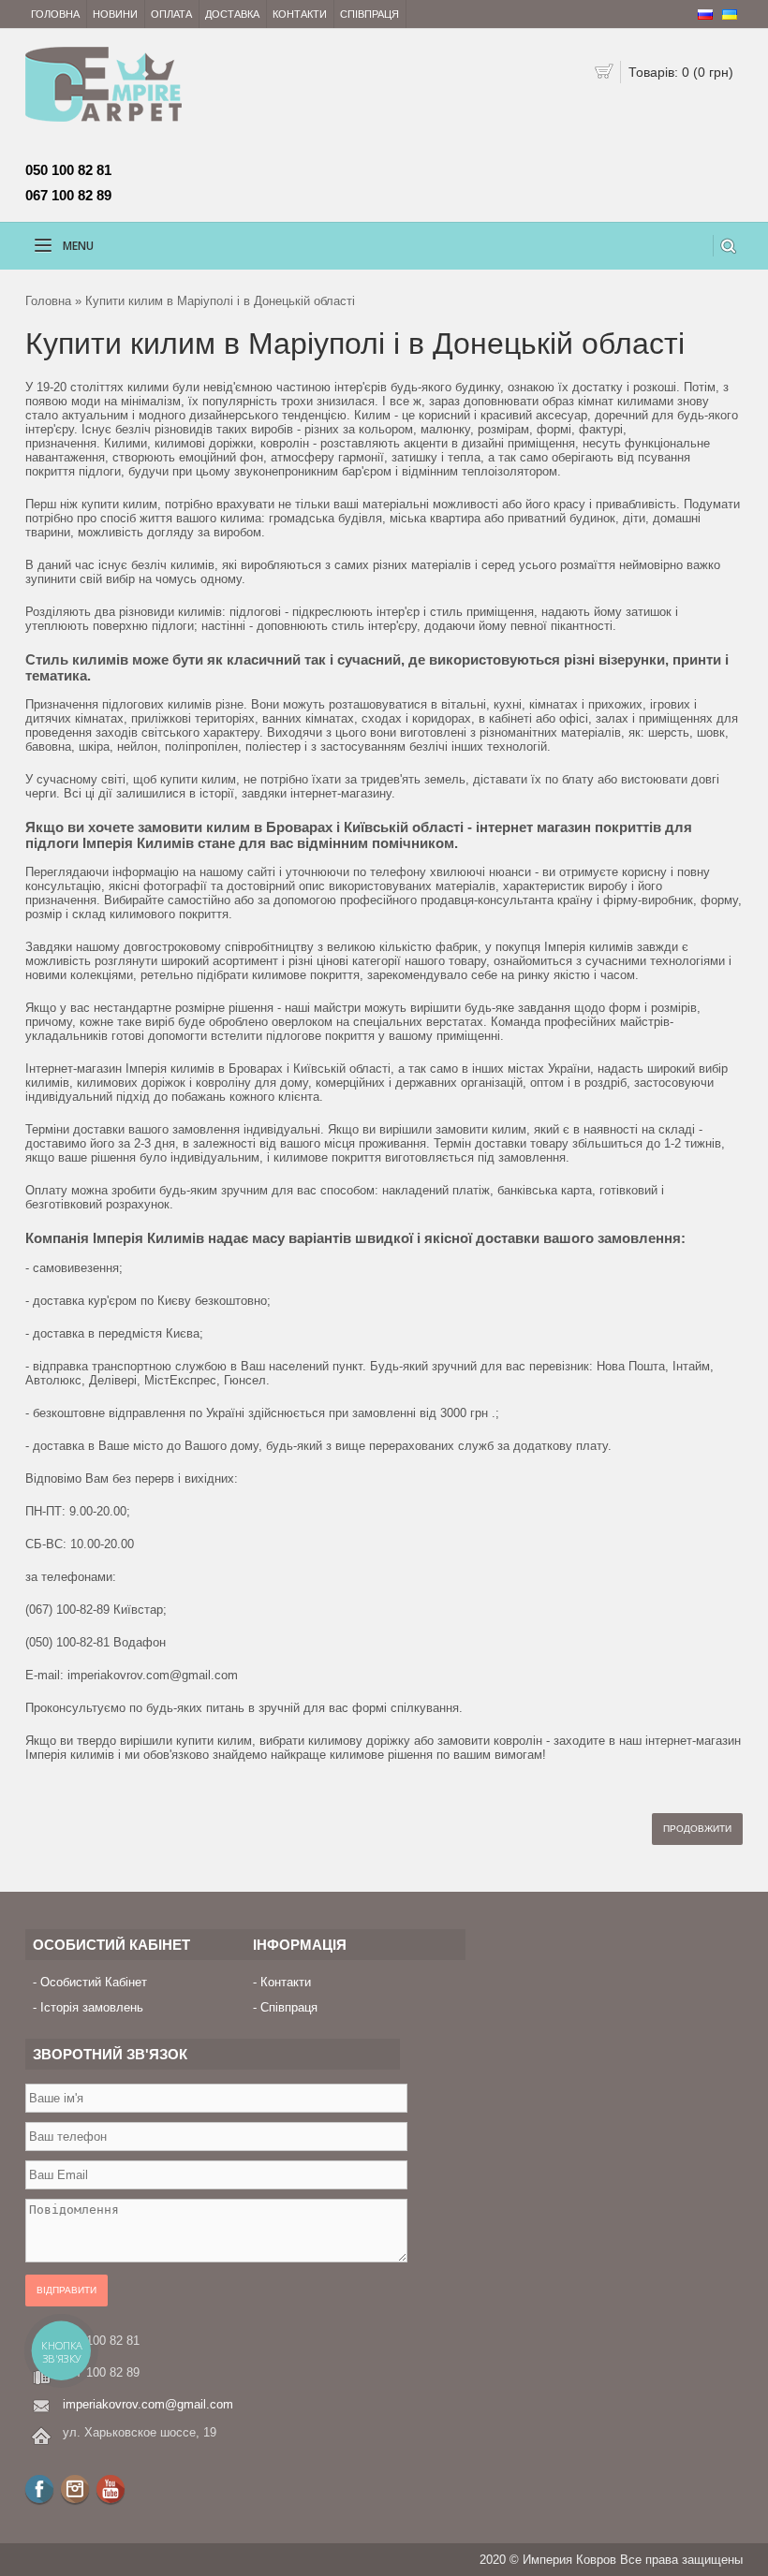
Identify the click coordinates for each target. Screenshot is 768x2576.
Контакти (300, 14)
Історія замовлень (92, 2007)
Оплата (171, 14)
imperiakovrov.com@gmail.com (148, 2404)
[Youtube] (111, 2489)
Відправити (66, 2290)
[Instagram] (75, 2489)
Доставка (232, 14)
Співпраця (369, 14)
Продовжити (697, 1829)
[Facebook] (39, 2489)
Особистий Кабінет (94, 1982)
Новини (115, 14)
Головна (55, 14)
